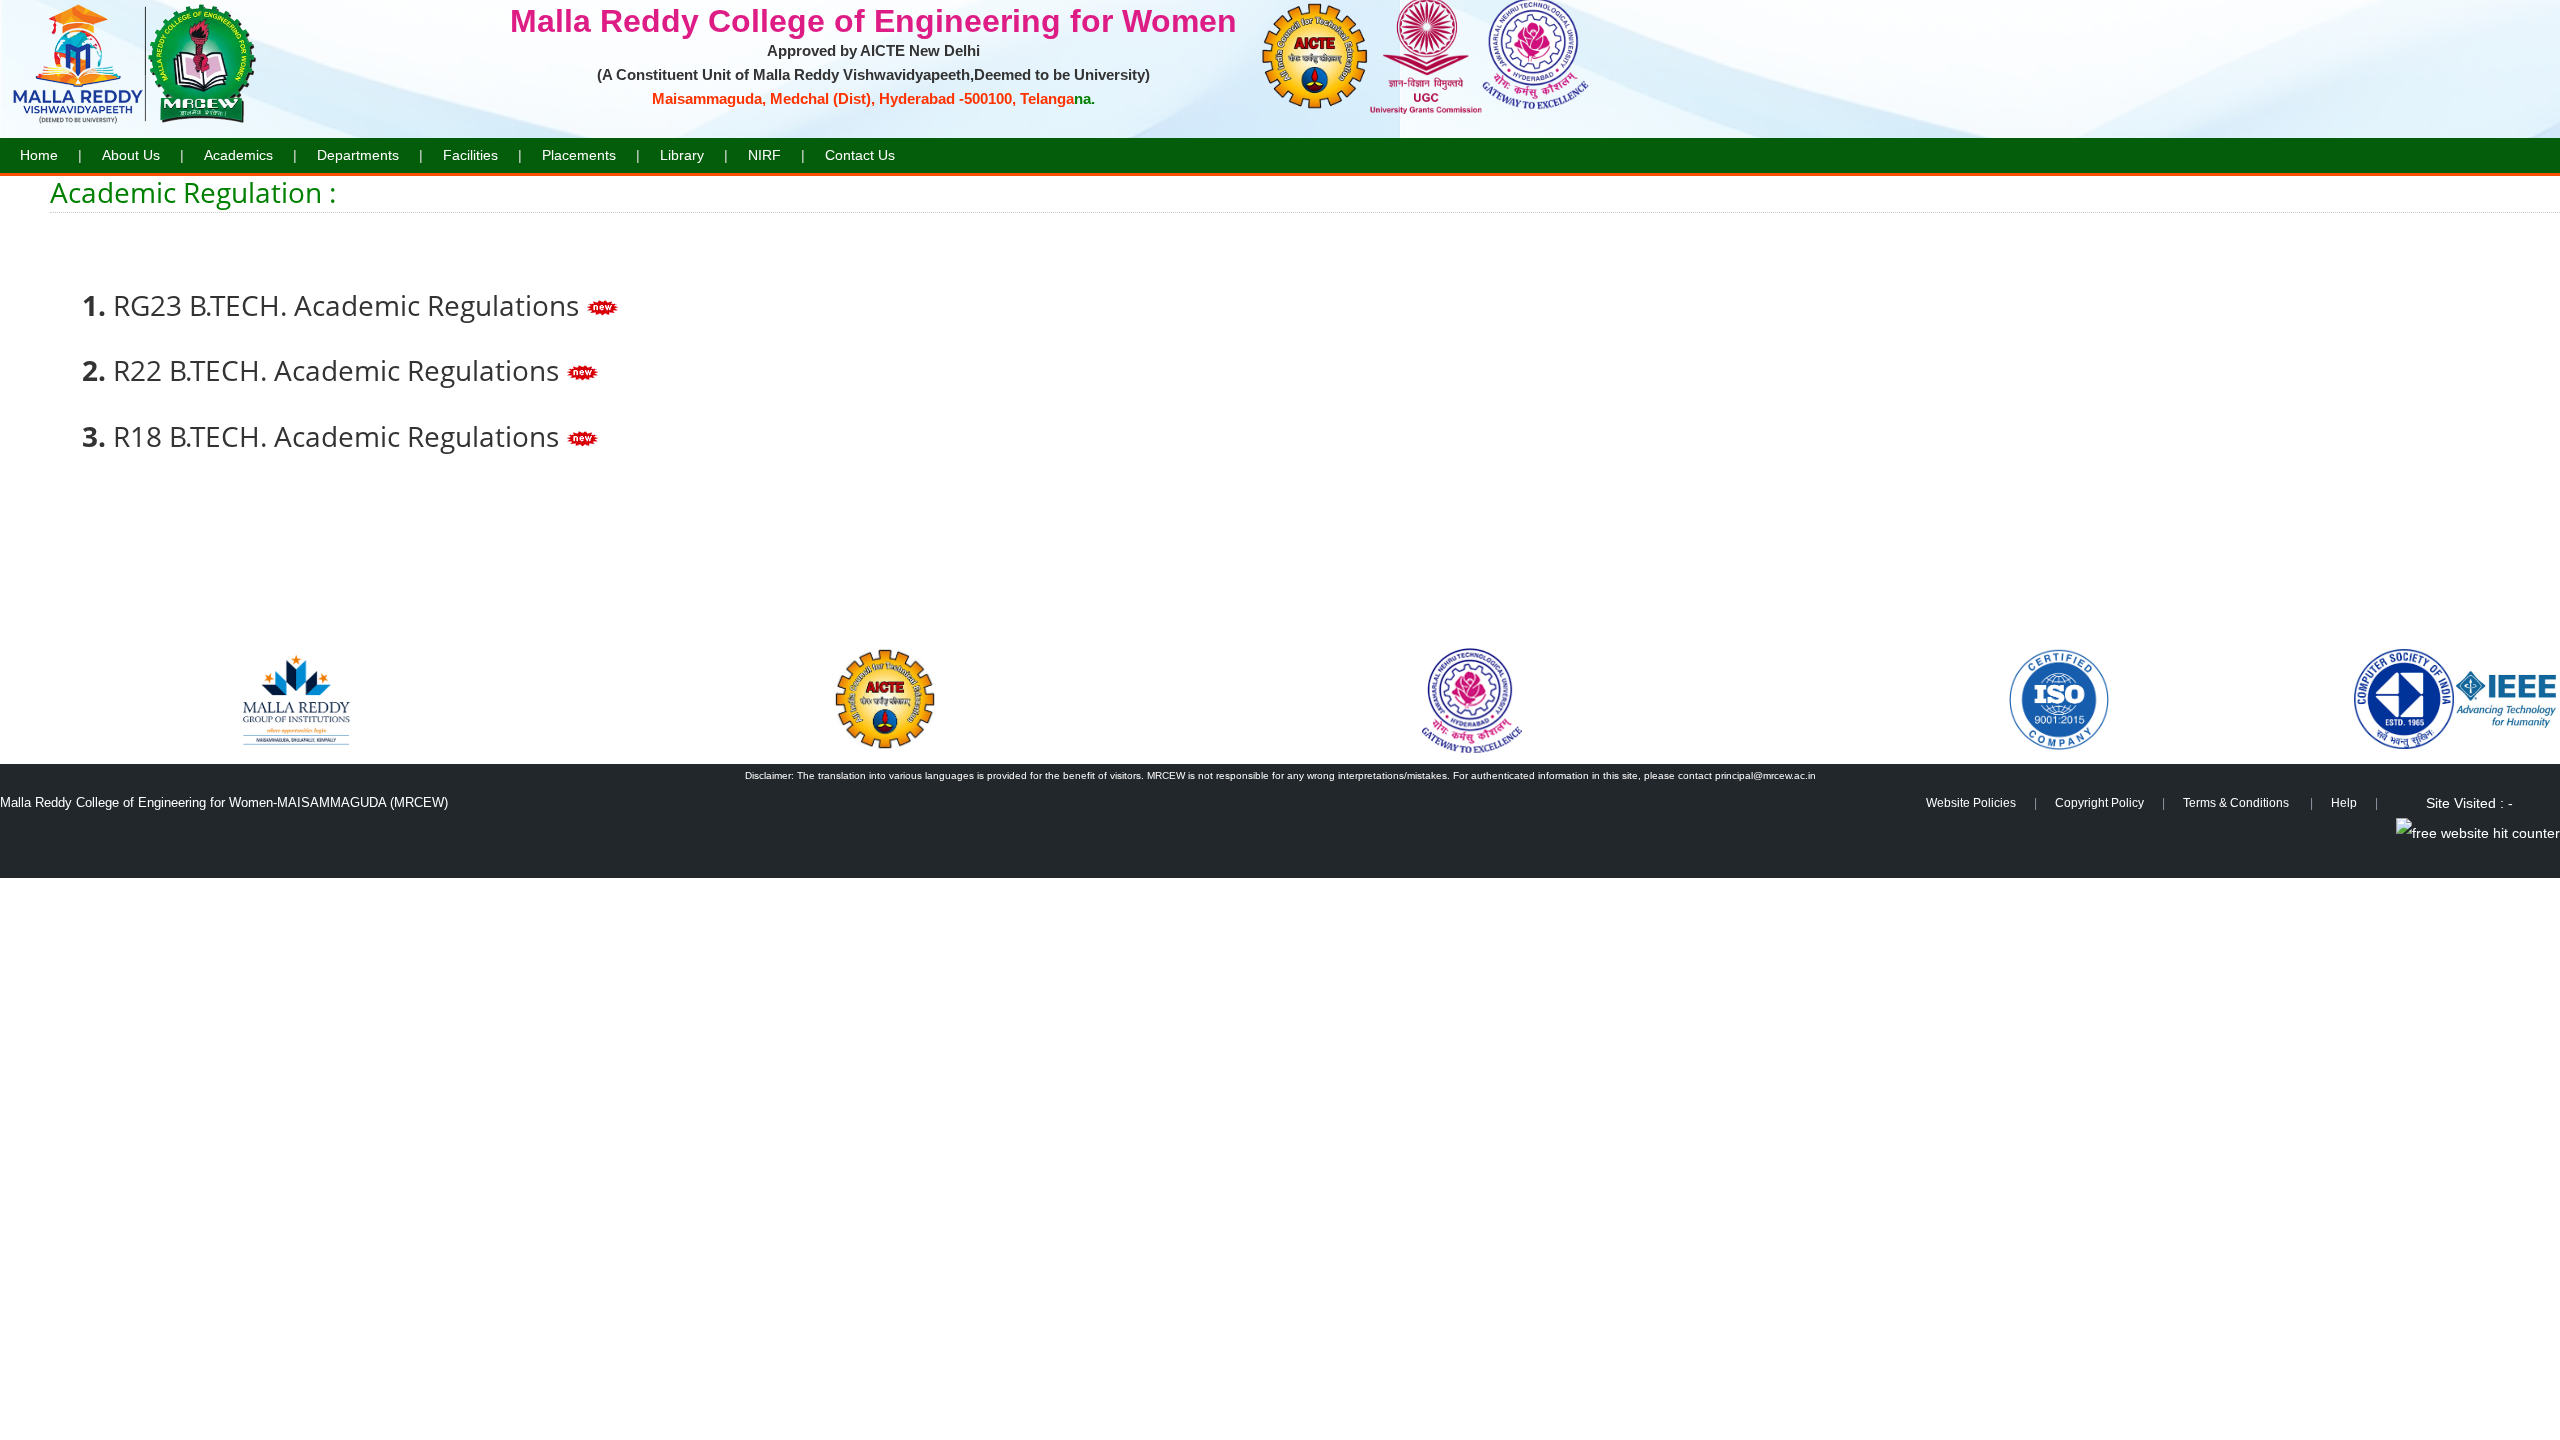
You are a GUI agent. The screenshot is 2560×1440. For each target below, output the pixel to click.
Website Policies (1971, 803)
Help (2344, 803)
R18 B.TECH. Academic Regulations (339, 436)
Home (39, 155)
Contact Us (860, 155)
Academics (238, 155)
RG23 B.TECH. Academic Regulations (349, 305)
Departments (358, 155)
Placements (579, 155)
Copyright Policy (2099, 803)
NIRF (764, 155)
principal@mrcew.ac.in (1765, 775)
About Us (131, 155)
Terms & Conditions (2237, 803)
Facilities (470, 155)
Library (682, 155)
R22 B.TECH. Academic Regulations (339, 370)
